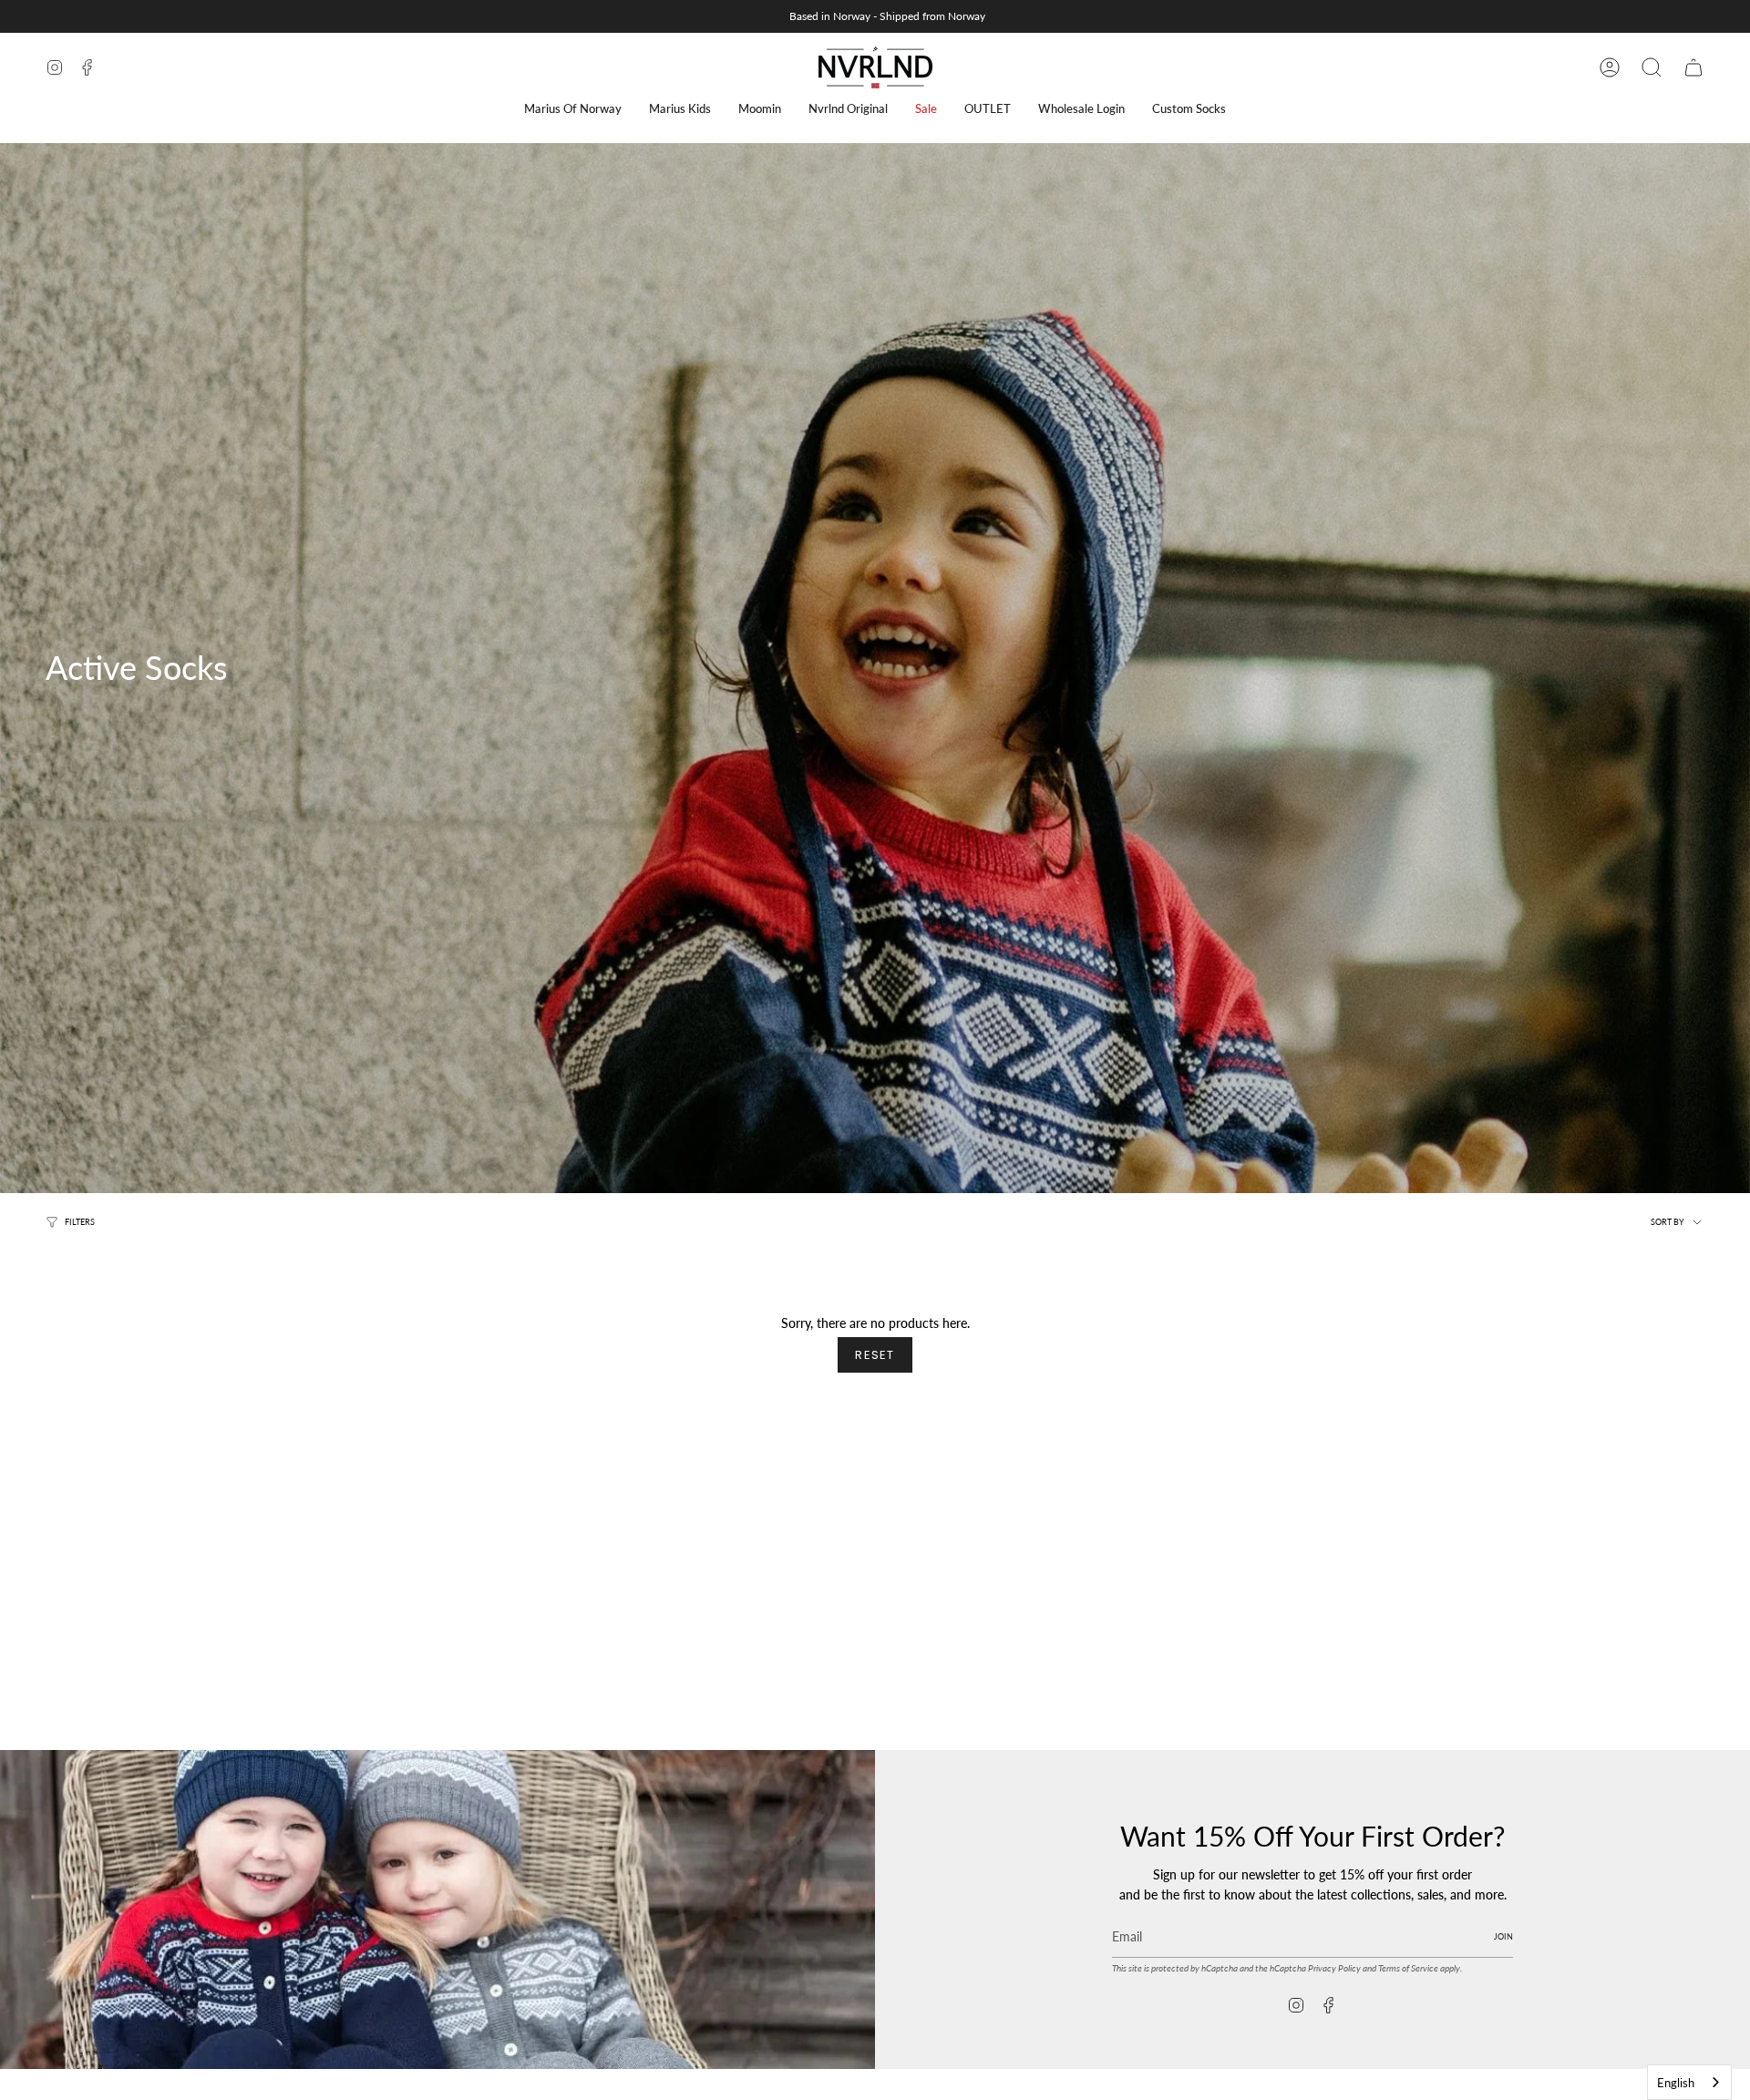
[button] (573, 109)
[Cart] (1693, 67)
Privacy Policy (1334, 1968)
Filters (80, 1222)
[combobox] (1689, 2082)
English (1676, 2083)
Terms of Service (1408, 1968)
